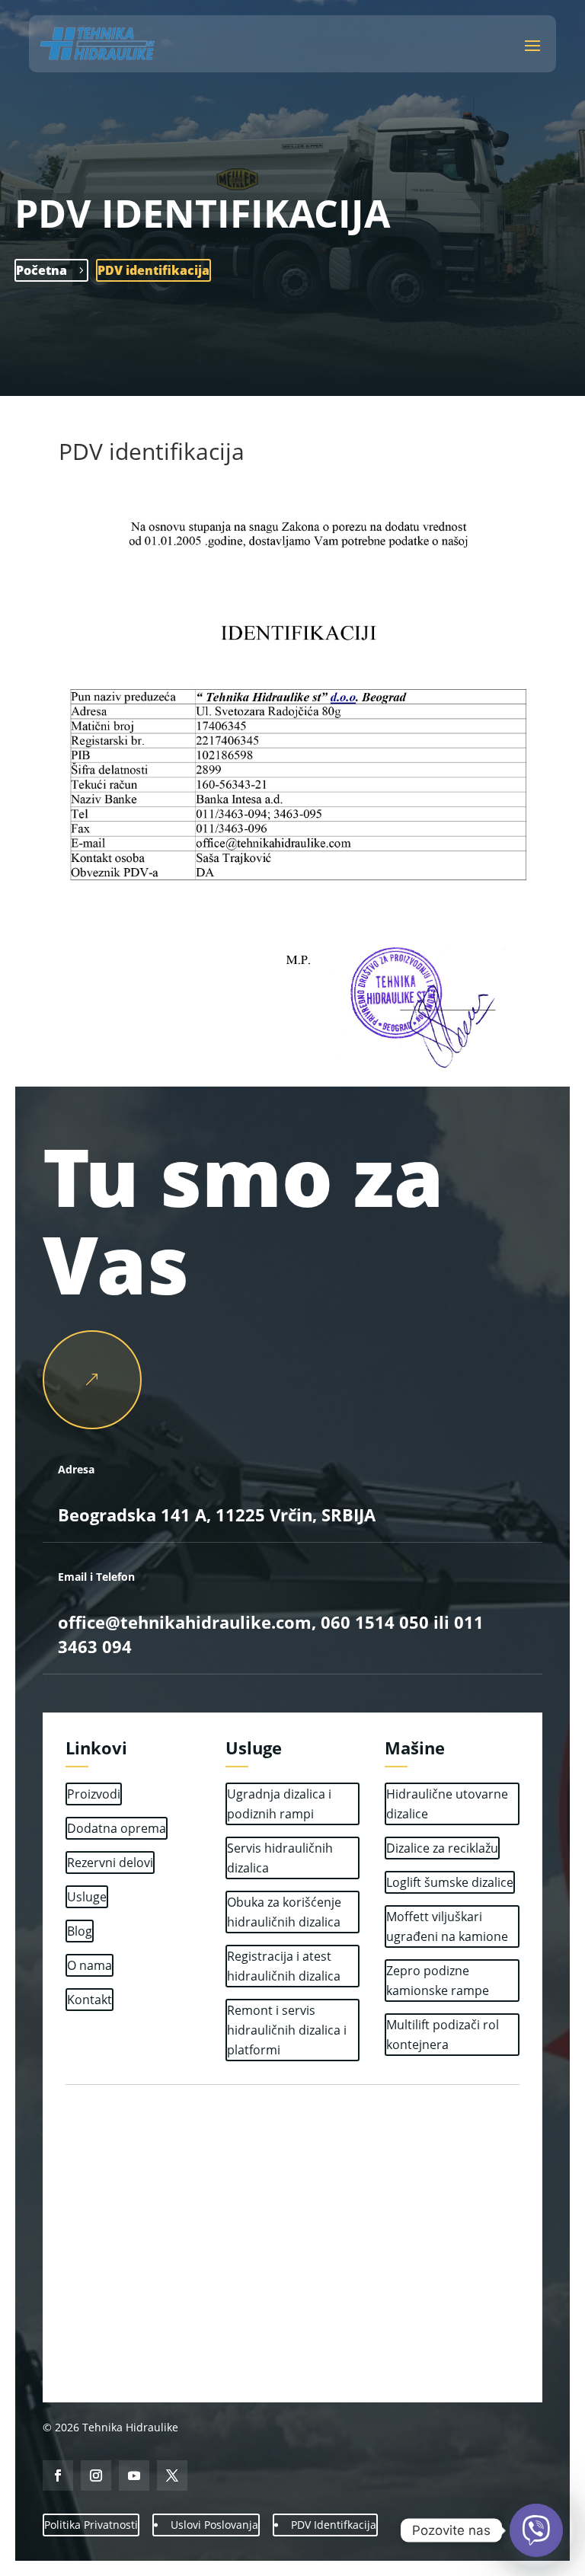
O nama (90, 1965)
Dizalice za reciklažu (442, 1848)
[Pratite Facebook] (58, 2475)
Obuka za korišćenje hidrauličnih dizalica (284, 1912)
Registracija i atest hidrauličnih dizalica (284, 1966)
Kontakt (90, 2000)
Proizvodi (94, 1794)
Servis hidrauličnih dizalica (280, 1858)
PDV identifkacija (334, 2525)
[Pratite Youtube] (134, 2475)
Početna (42, 270)
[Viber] (536, 2530)
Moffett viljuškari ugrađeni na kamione (447, 1926)
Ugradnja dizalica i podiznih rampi (279, 1804)
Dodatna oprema (117, 1828)
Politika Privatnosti (91, 2525)
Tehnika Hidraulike (129, 2427)
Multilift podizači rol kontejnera (443, 2035)
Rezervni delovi (110, 1863)
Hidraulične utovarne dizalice (447, 1804)
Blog (80, 1931)
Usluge (87, 1897)
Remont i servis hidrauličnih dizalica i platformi (287, 2030)
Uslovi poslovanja (214, 2525)
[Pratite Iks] (172, 2475)
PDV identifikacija (153, 270)
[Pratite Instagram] (96, 2475)
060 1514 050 (372, 1622)
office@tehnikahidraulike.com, (187, 1622)
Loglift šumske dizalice (450, 1882)
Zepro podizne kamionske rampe (438, 1981)
